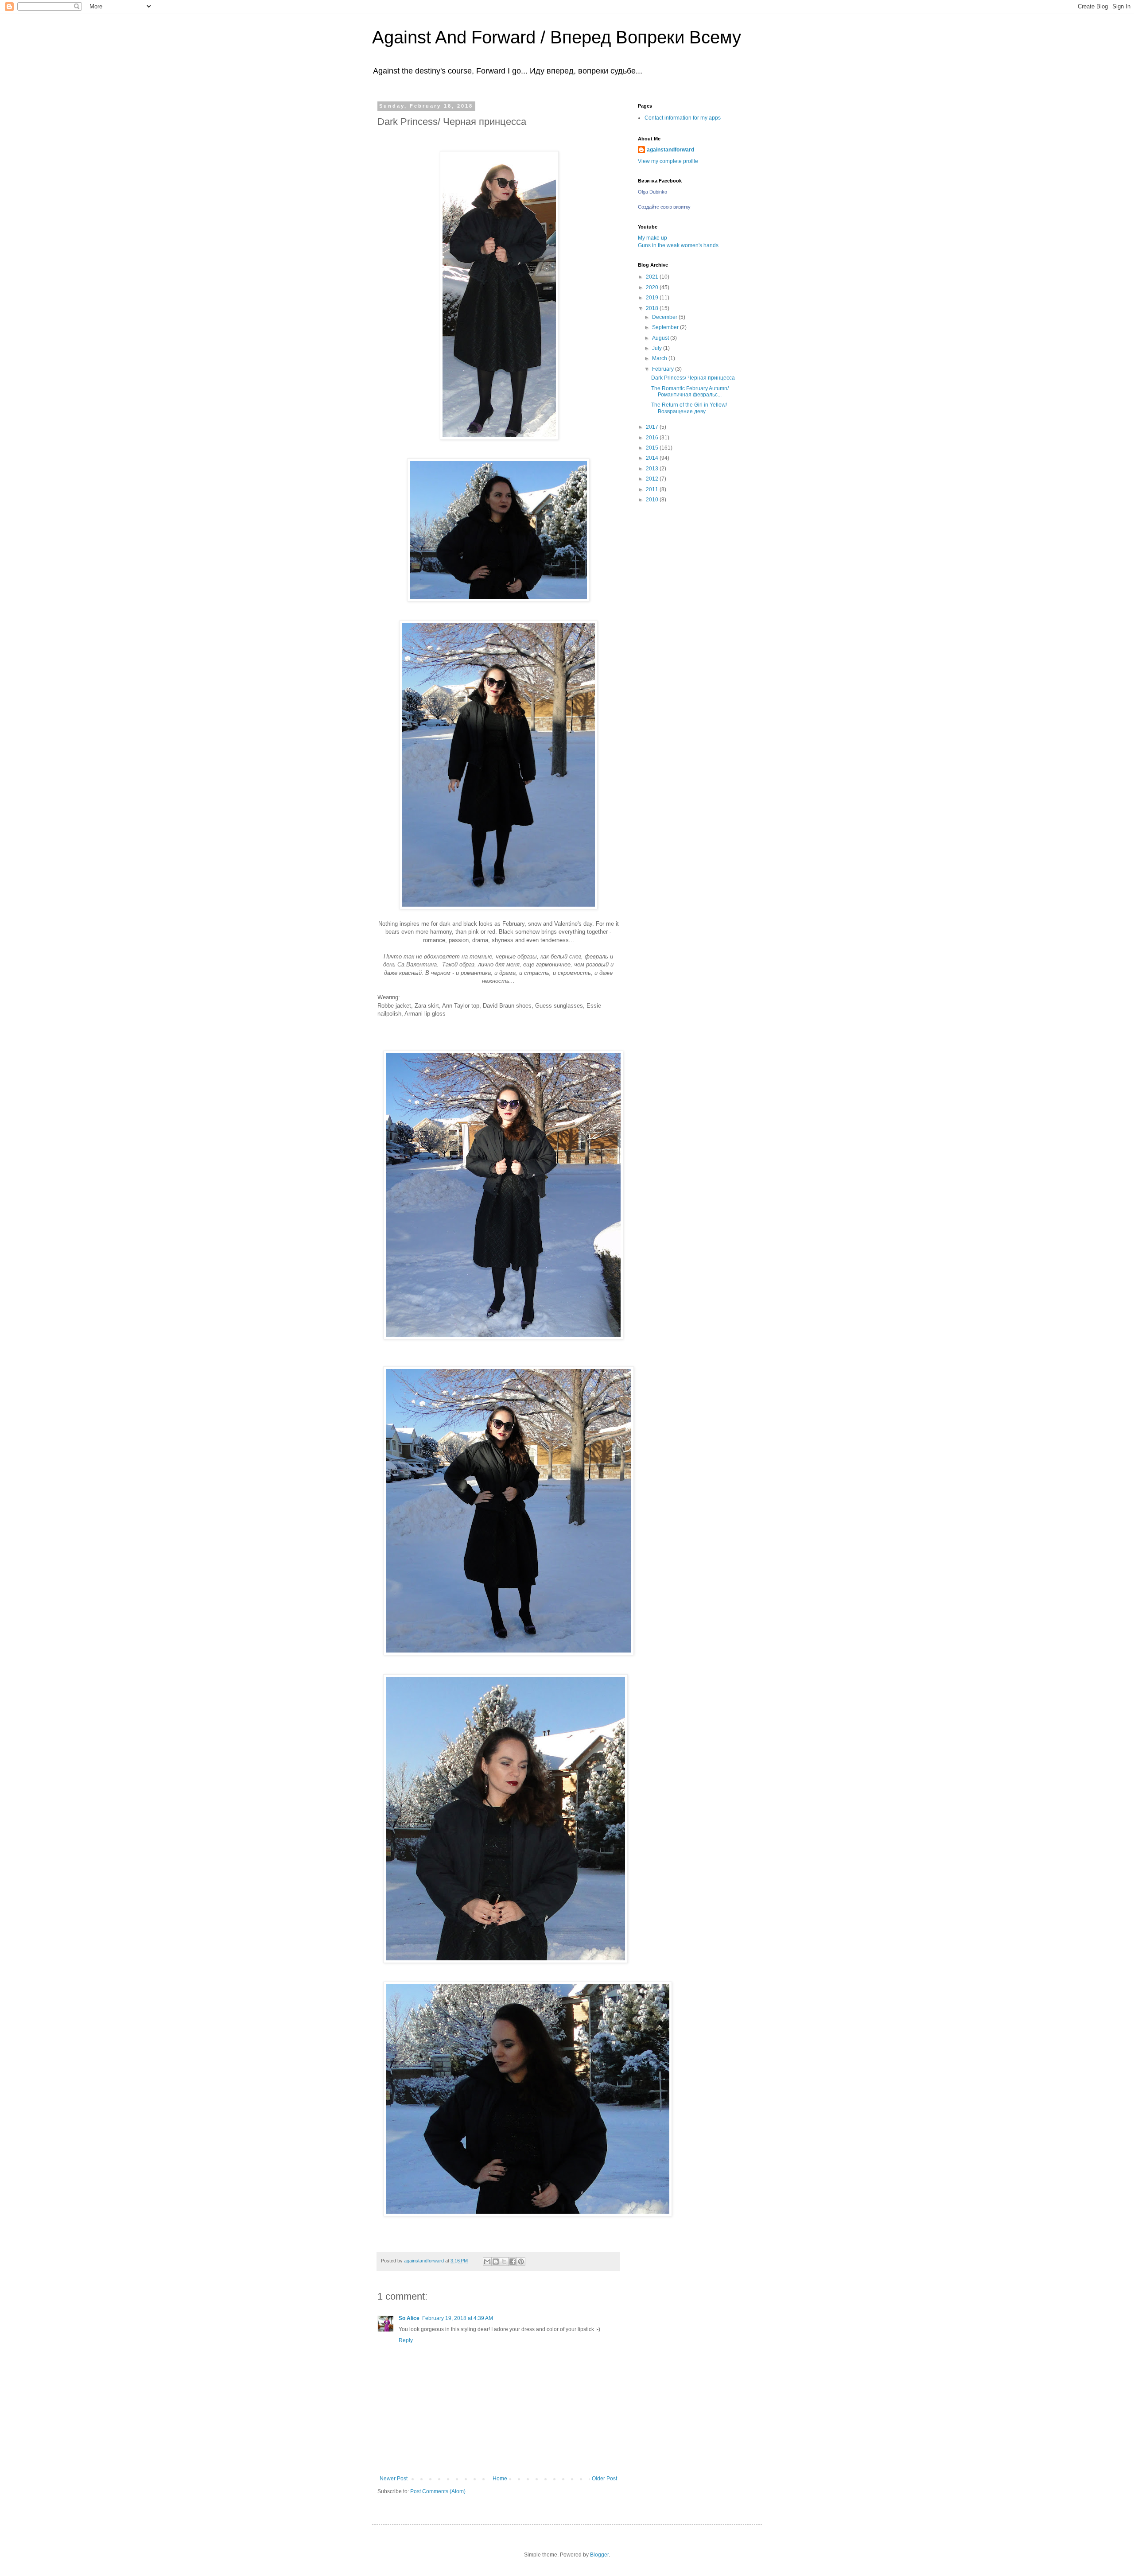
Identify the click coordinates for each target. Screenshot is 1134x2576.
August (661, 338)
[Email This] (487, 2262)
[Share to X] (504, 2262)
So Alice (409, 2318)
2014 (653, 458)
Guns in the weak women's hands (678, 245)
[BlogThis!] (496, 2262)
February (664, 369)
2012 (653, 479)
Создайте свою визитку (664, 207)
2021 (653, 277)
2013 (653, 469)
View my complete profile (668, 161)
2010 (653, 500)
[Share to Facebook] (513, 2262)
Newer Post (394, 2479)
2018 (653, 308)
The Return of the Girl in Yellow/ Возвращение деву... (689, 408)
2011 (653, 489)
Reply (406, 2340)
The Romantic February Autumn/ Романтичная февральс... (690, 392)
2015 (653, 448)
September (666, 327)
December (665, 317)
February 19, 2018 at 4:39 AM (458, 2318)
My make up (652, 238)
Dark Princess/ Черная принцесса (693, 378)
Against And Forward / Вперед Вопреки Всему (557, 37)
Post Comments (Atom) (438, 2491)
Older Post (604, 2479)
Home (500, 2479)
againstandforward (670, 150)
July (658, 348)
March (660, 358)
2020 (653, 287)
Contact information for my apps (683, 118)
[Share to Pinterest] (521, 2262)
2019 (653, 298)
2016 (653, 438)
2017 (653, 427)
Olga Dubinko (652, 192)
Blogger (599, 2555)
